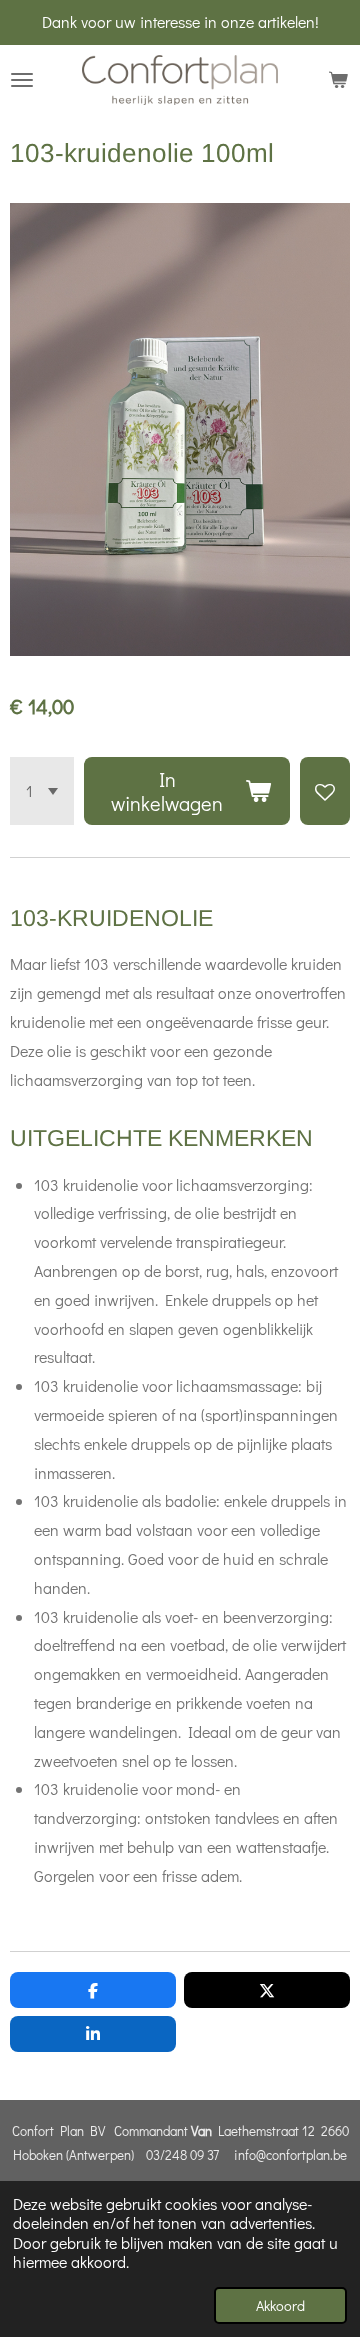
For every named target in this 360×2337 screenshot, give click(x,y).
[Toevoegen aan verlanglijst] (325, 791)
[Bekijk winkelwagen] (338, 80)
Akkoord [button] (280, 2305)
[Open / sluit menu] (22, 80)
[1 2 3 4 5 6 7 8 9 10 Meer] (42, 791)
